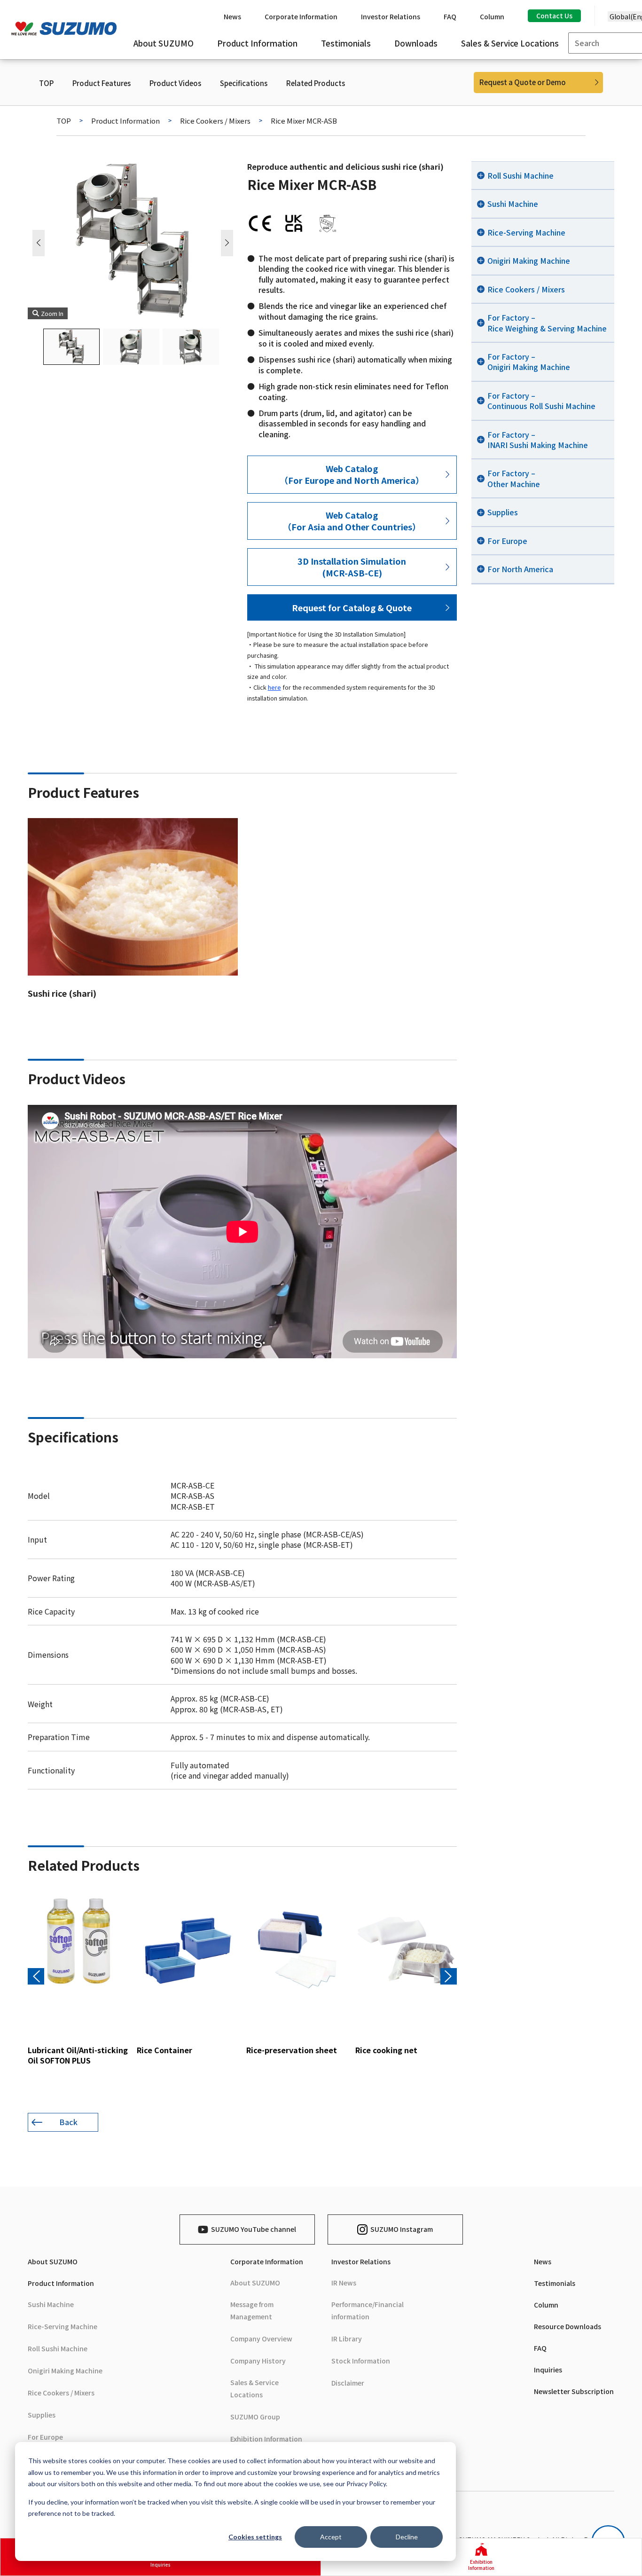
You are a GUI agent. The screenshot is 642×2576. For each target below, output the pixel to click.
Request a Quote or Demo (523, 82)
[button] (227, 243)
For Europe (45, 2437)
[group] (78, 1979)
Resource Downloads (568, 2326)
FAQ (540, 2348)
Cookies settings (255, 2537)
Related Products (316, 83)
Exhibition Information (266, 2439)
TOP (46, 83)
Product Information (125, 121)
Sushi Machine (51, 2304)
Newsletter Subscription (574, 2391)
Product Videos (175, 83)
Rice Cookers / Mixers (215, 121)
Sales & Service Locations (254, 2388)
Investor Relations (361, 2261)
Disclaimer (348, 2383)
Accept (331, 2537)
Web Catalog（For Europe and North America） (352, 474)
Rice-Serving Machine (63, 2326)
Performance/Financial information (368, 2310)
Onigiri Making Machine (65, 2371)
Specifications (244, 83)
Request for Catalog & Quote (352, 607)
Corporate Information (267, 2261)
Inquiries (548, 2370)
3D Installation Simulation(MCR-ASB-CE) (352, 567)
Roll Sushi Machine (58, 2348)
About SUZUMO (53, 2261)
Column (546, 2305)
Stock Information (361, 2361)
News (543, 2261)
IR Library (347, 2339)
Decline (407, 2537)
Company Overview (261, 2339)
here (274, 687)
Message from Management (252, 2310)
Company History (258, 2361)
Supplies (42, 2415)
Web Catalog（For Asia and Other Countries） (352, 521)
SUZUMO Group (255, 2417)
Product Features (102, 83)
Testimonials (555, 2283)
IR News (344, 2283)
